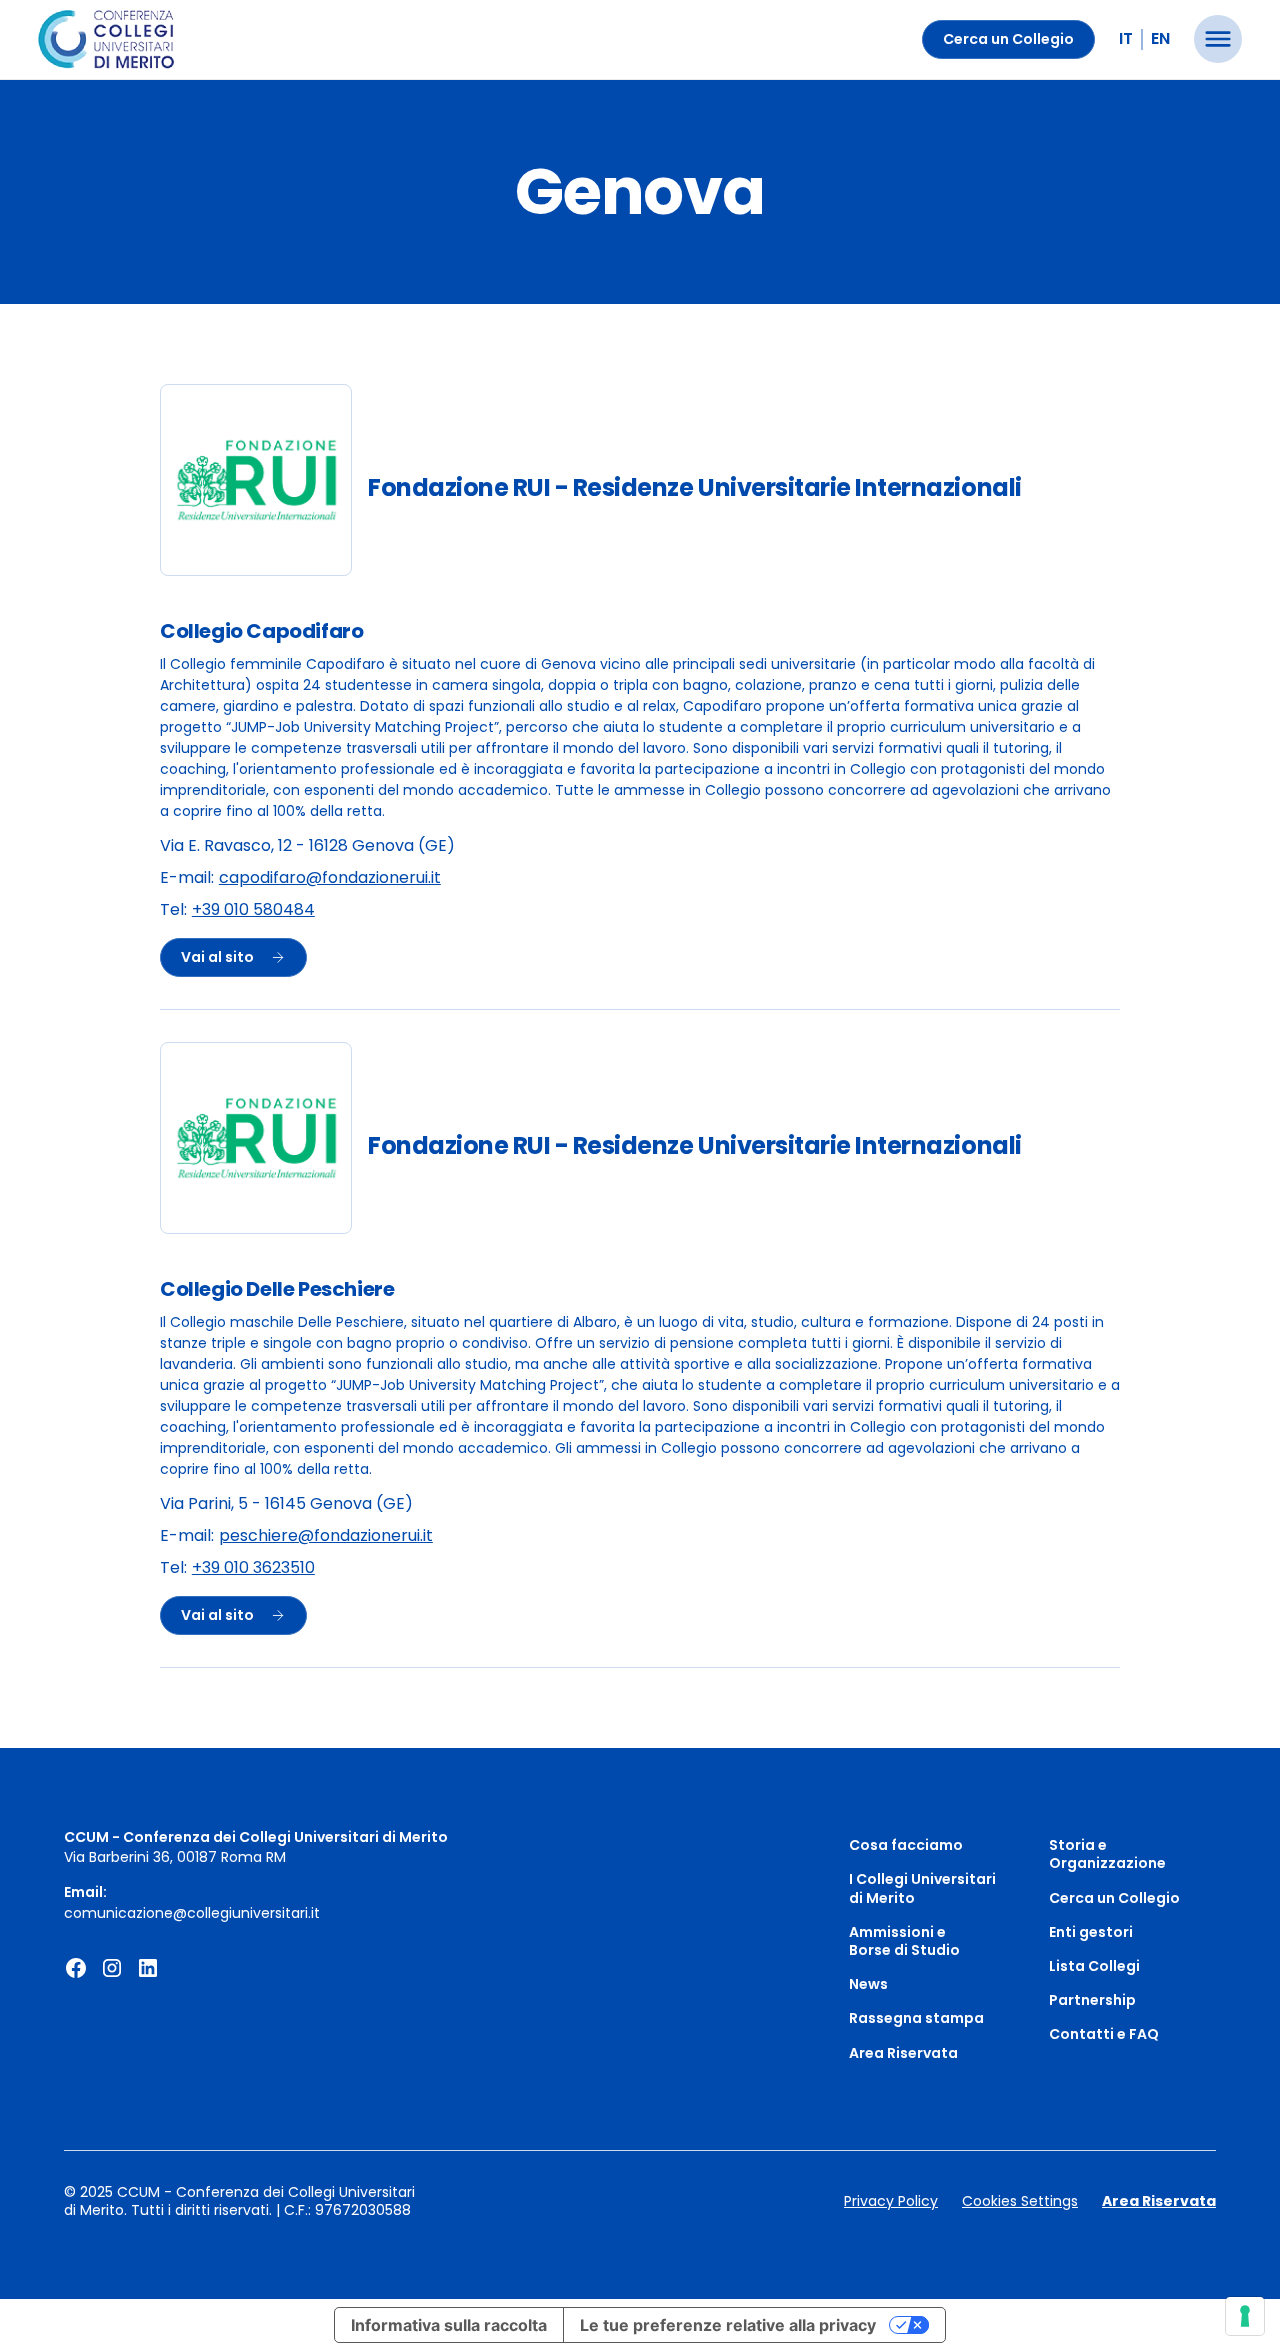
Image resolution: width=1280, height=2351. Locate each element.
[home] (106, 40)
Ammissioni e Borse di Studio (904, 1941)
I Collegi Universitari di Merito (922, 1888)
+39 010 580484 (253, 910)
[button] (1218, 39)
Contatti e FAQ (1104, 2034)
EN (1160, 38)
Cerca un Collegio (1008, 39)
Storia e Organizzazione (1107, 1854)
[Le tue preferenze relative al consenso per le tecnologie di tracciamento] (1245, 2316)
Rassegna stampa (916, 2018)
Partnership (1092, 2000)
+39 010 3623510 (253, 1568)
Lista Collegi (1094, 1966)
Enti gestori (1091, 1932)
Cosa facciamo (906, 1845)
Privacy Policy (891, 2201)
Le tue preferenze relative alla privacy (728, 2325)
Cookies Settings (1020, 2201)
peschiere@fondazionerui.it (326, 1536)
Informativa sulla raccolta (449, 2325)
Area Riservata (903, 2053)
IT (1126, 38)
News (868, 1984)
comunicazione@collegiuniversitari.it (192, 1913)
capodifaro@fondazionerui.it (330, 878)
